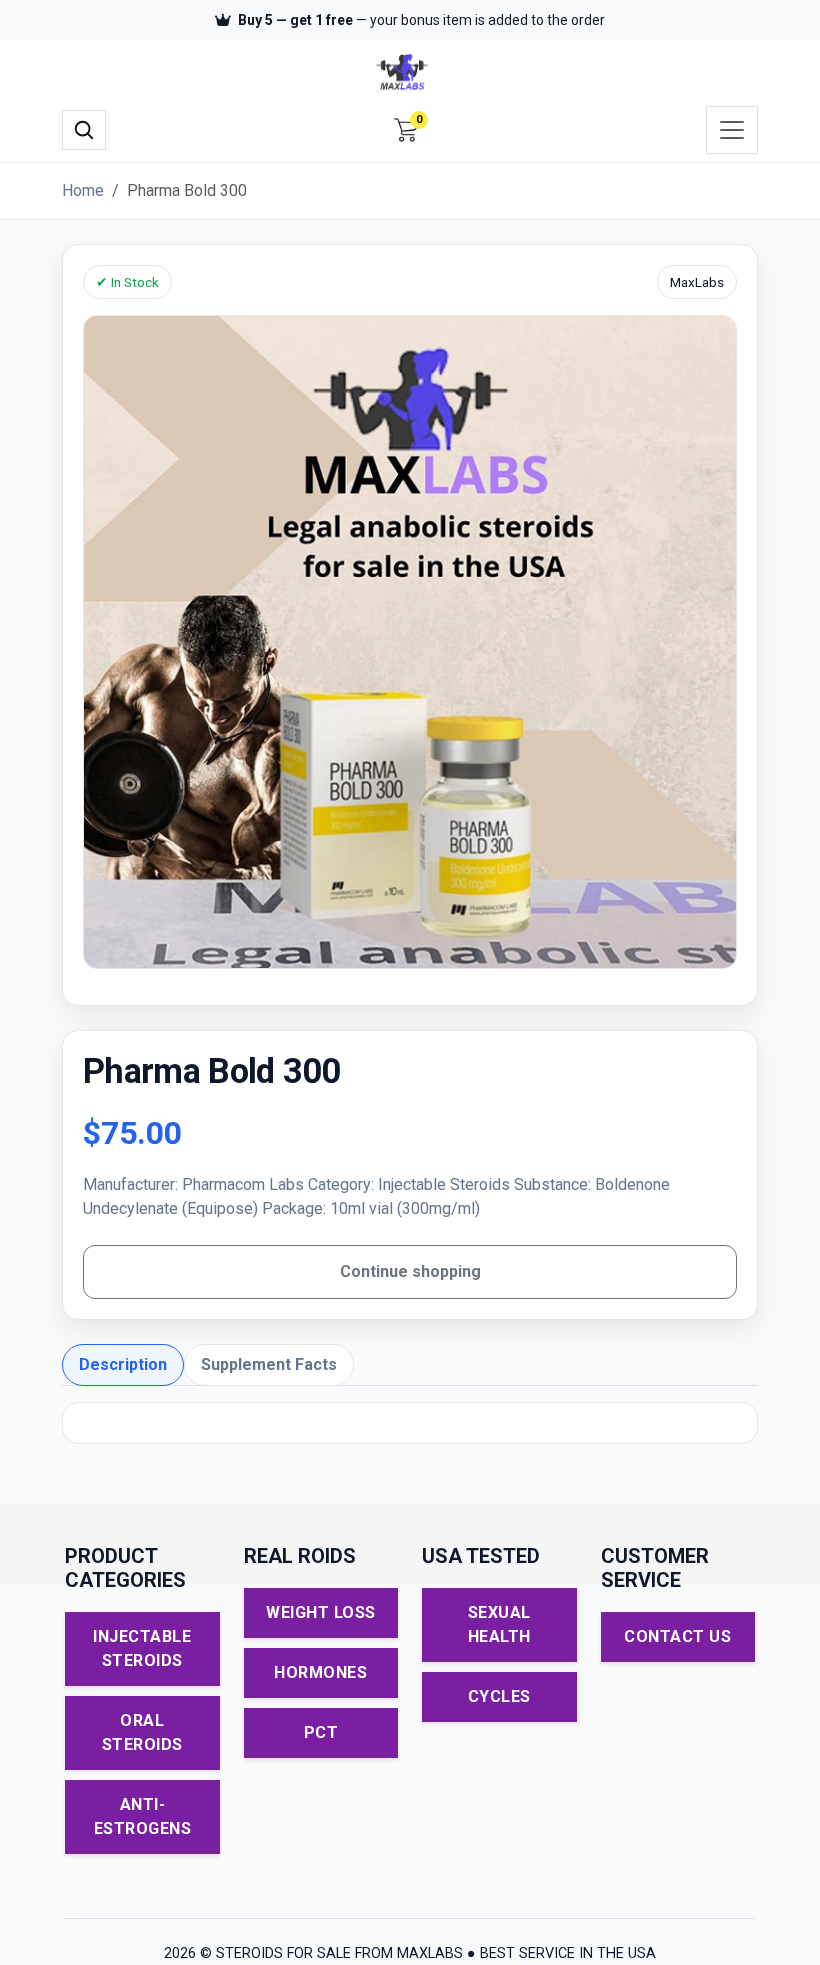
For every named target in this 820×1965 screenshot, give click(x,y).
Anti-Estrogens (143, 1816)
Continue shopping (410, 1271)
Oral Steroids (142, 1732)
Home (83, 190)
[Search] (84, 130)
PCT (321, 1732)
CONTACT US (677, 1636)
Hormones (320, 1672)
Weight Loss (321, 1612)
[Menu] (732, 130)
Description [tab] (123, 1364)
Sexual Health (499, 1624)
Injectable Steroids (142, 1648)
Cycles (499, 1696)
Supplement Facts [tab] (269, 1364)
